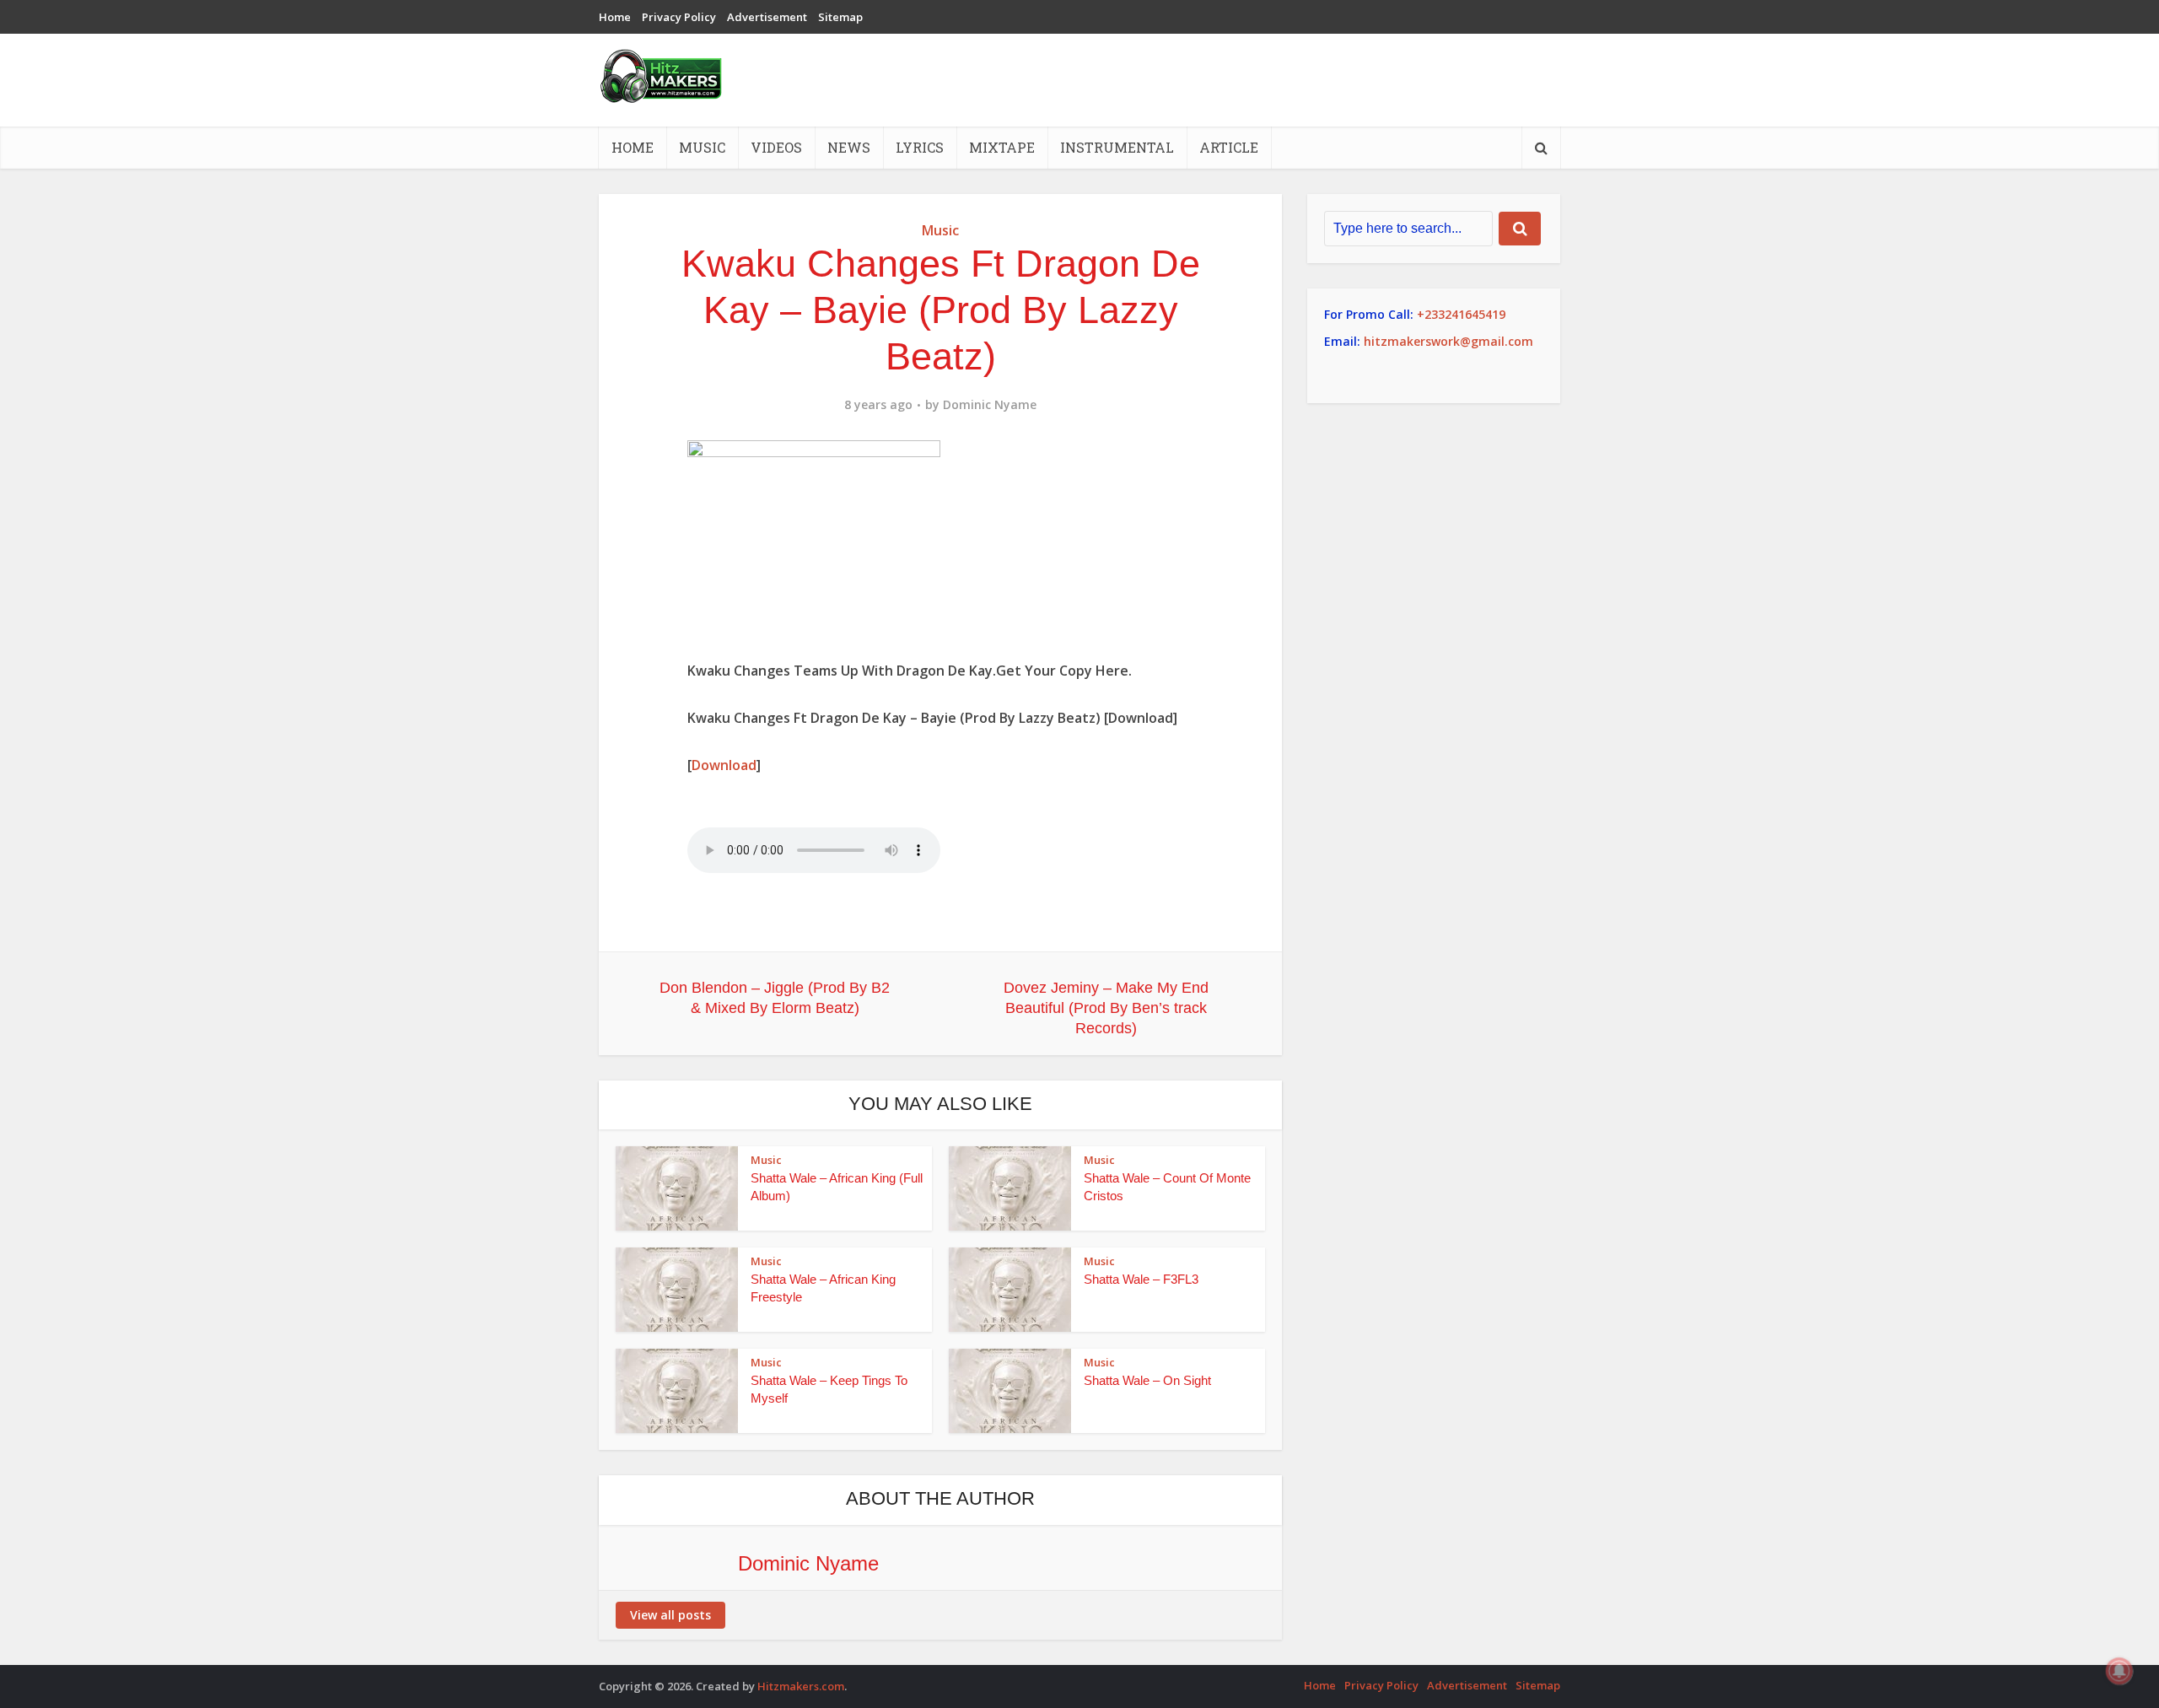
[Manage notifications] (2119, 1671)
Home (615, 17)
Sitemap (840, 17)
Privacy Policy (679, 17)
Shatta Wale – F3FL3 (1141, 1279)
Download (724, 765)
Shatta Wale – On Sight (1147, 1380)
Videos (776, 147)
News (849, 147)
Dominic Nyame (990, 405)
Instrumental (1117, 147)
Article (1229, 147)
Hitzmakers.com (801, 1686)
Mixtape (1002, 147)
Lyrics (920, 147)
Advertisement (767, 17)
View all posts (670, 1615)
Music (702, 147)
